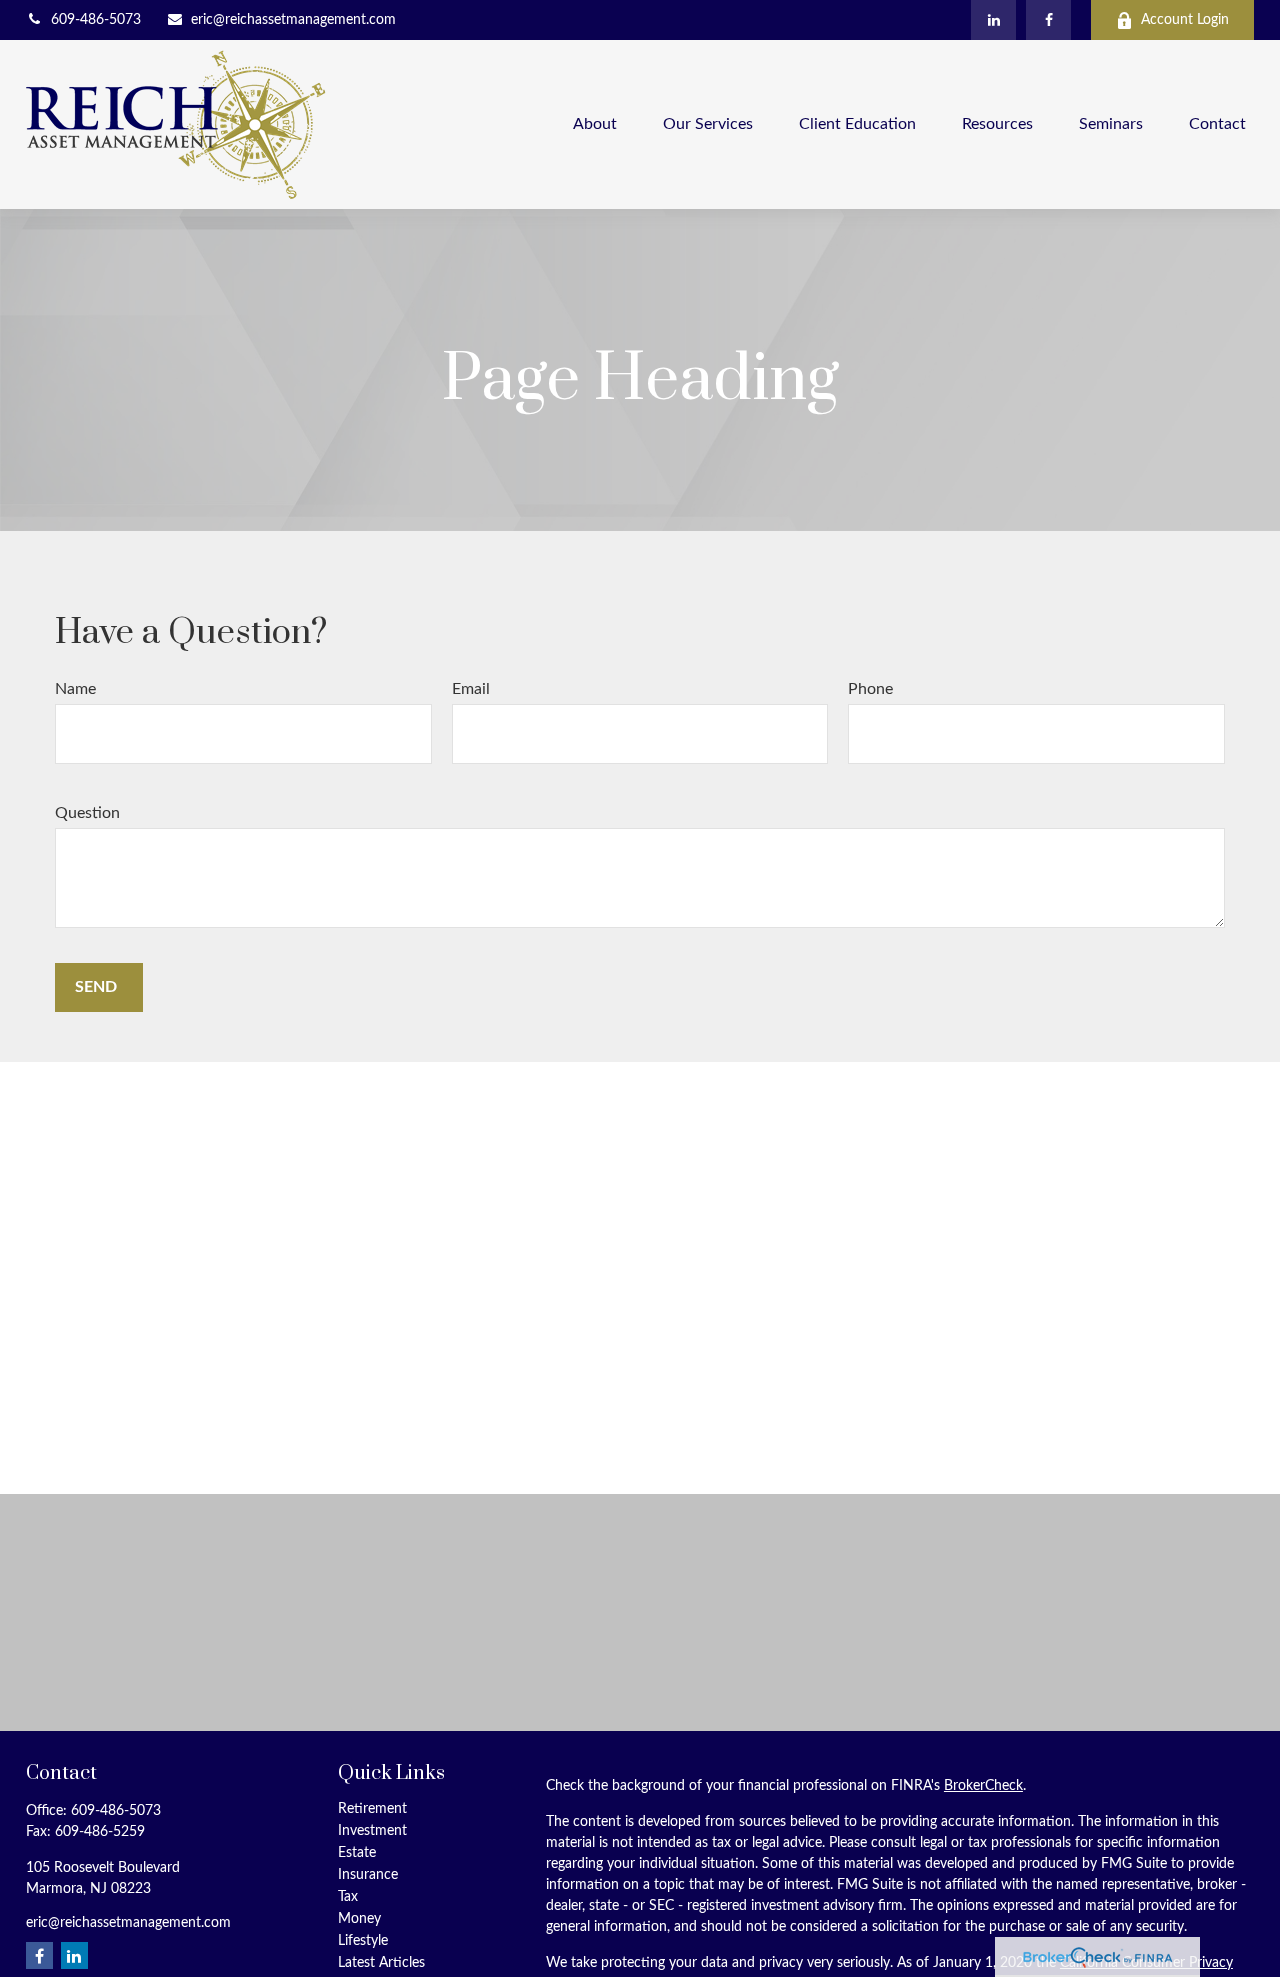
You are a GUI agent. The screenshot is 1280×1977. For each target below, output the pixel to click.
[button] (595, 124)
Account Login (1185, 20)
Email (471, 689)
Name (75, 689)
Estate (357, 1853)
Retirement (372, 1809)
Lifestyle (363, 1941)
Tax (348, 1897)
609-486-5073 (96, 20)
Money (359, 1919)
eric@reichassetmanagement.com (293, 20)
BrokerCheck (983, 1786)
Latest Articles (381, 1963)
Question (87, 813)
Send (96, 987)
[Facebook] (1048, 20)
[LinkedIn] (993, 20)
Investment (372, 1831)
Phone (870, 689)
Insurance (368, 1875)
